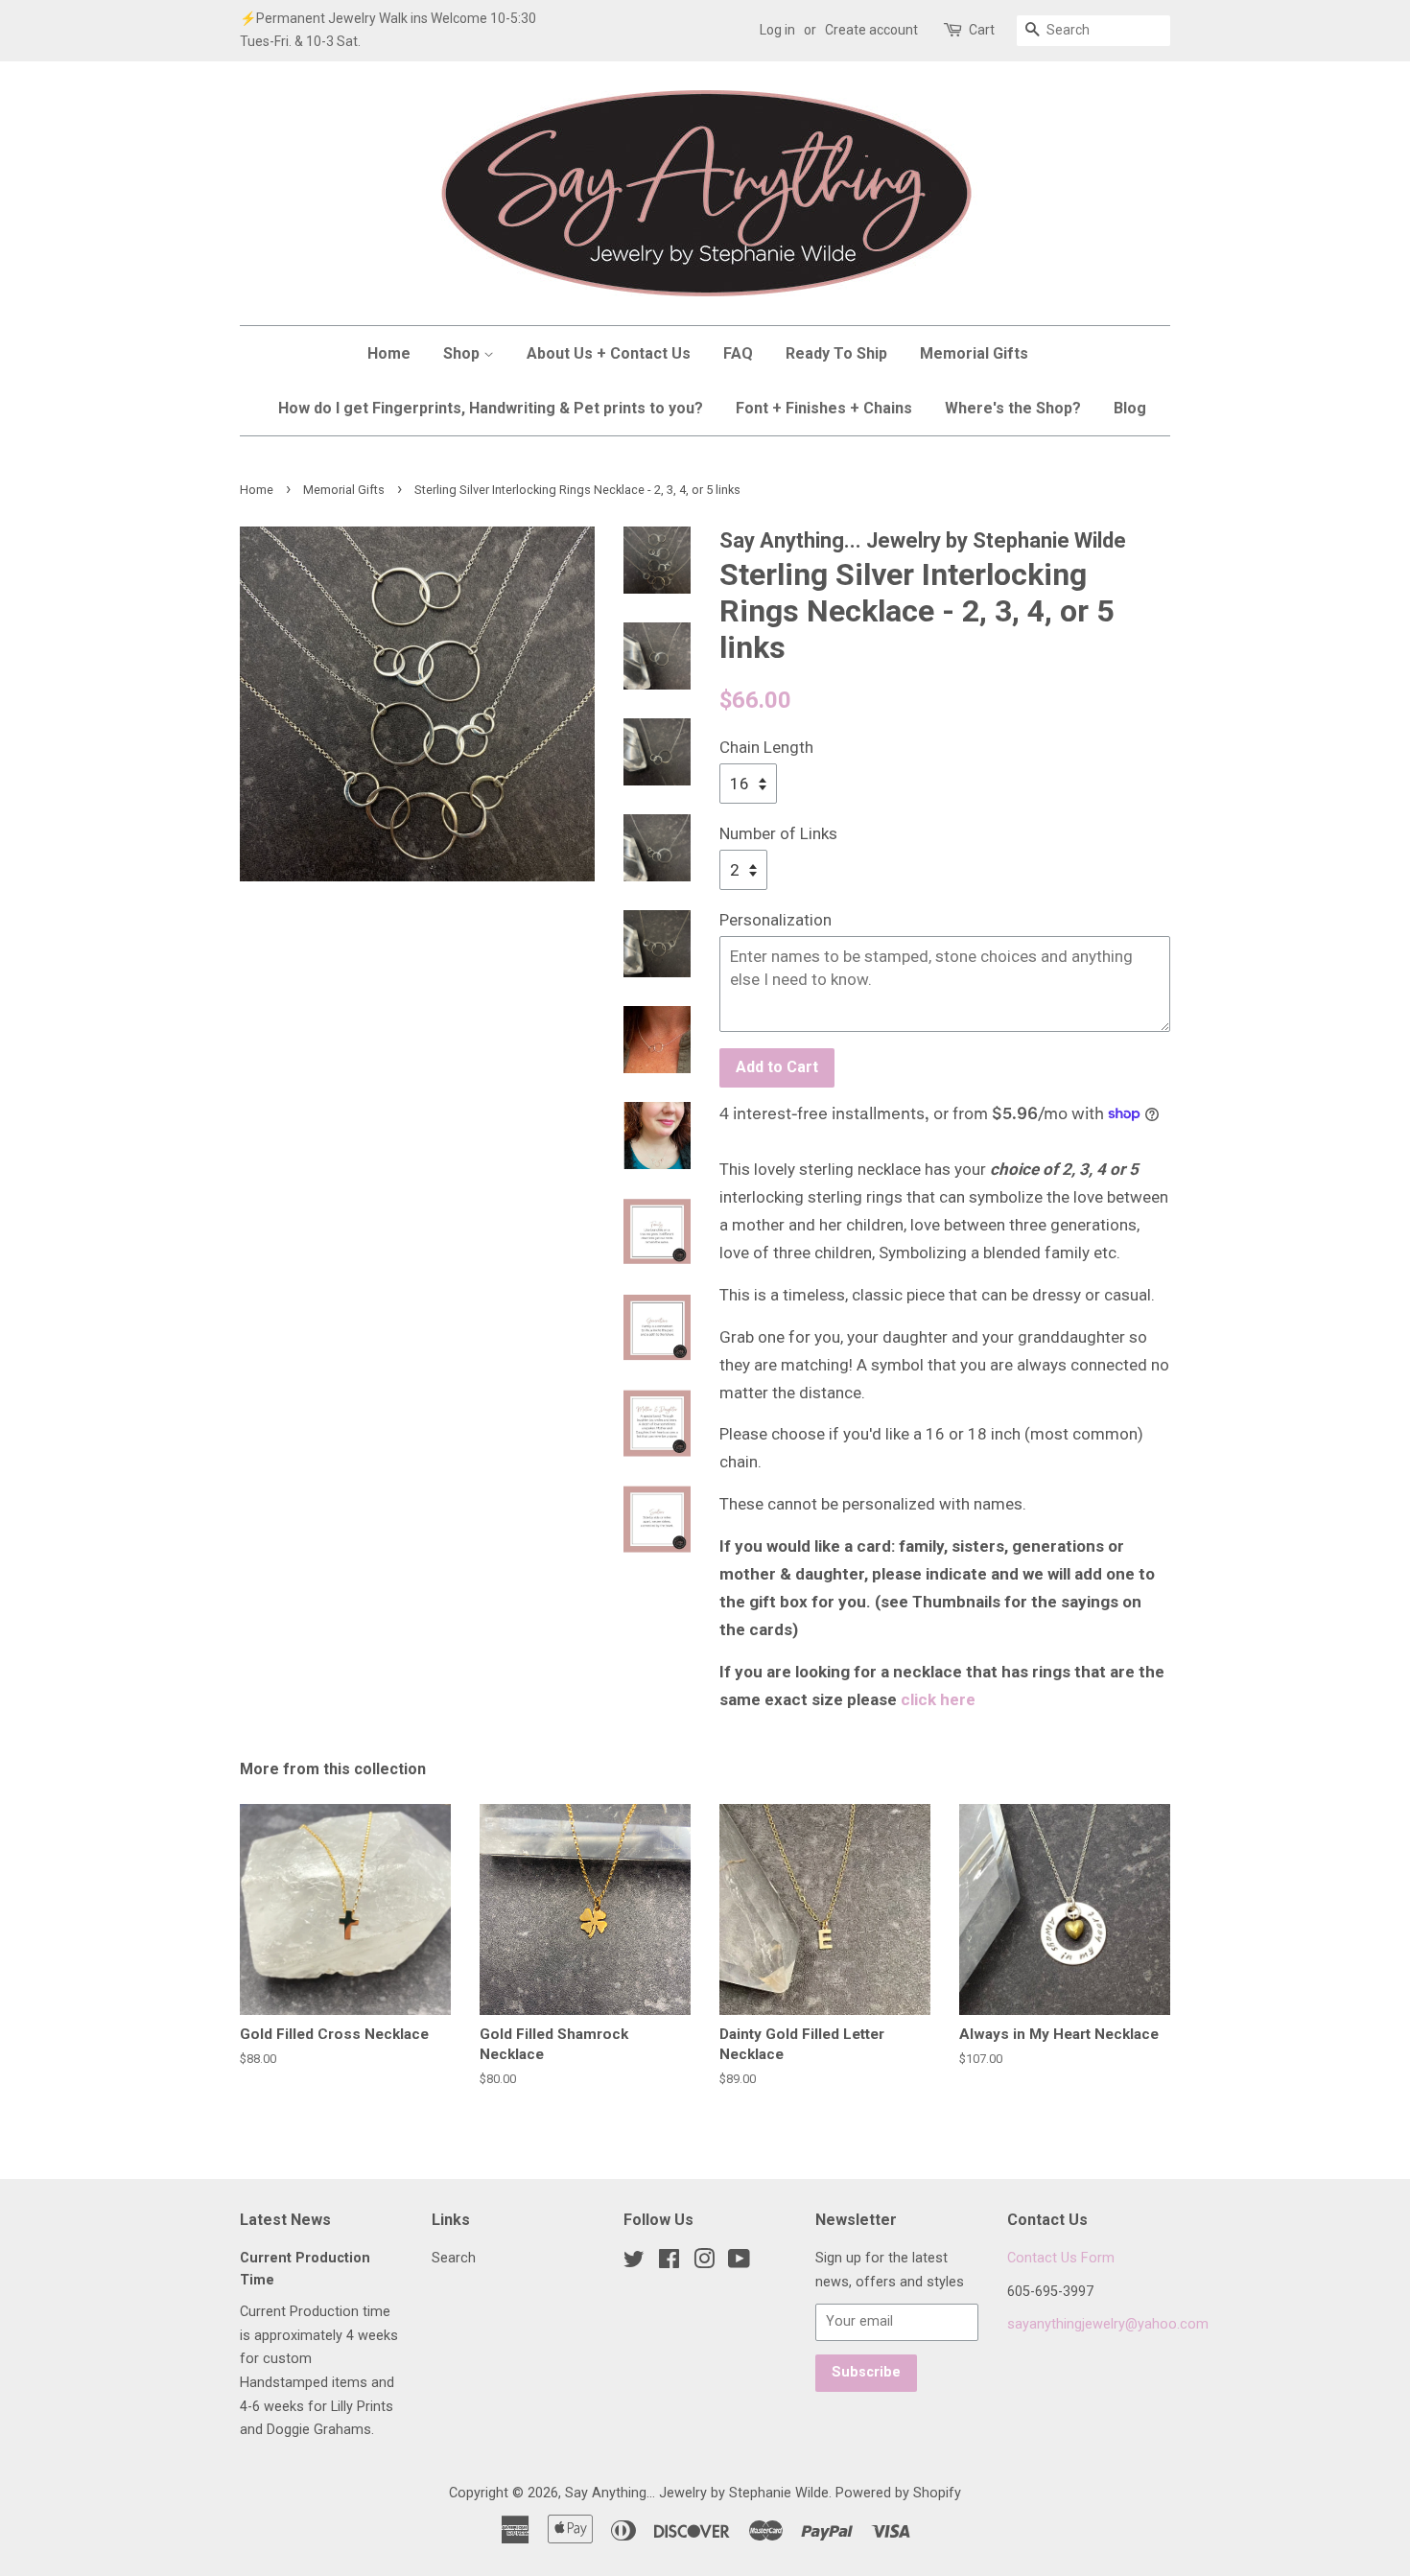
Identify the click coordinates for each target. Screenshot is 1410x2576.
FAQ (738, 353)
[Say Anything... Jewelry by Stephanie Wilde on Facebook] (669, 2263)
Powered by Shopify (898, 2493)
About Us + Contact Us (609, 353)
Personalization (775, 920)
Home (389, 353)
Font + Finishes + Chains (824, 408)
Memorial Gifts (974, 353)
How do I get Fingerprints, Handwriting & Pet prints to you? (491, 408)
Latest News (285, 2220)
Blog (1130, 408)
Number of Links (778, 833)
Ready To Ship (836, 353)
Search (454, 2258)
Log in (777, 30)
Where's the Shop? (1013, 408)
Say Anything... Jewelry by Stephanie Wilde (697, 2493)
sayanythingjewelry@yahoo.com (1108, 2324)
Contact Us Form (1061, 2258)
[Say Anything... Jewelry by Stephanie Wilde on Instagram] (704, 2263)
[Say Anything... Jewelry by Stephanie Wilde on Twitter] (634, 2263)
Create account (871, 30)
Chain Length (766, 747)
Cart (982, 30)
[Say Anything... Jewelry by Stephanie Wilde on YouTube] (739, 2263)
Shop (463, 353)
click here (938, 1699)
